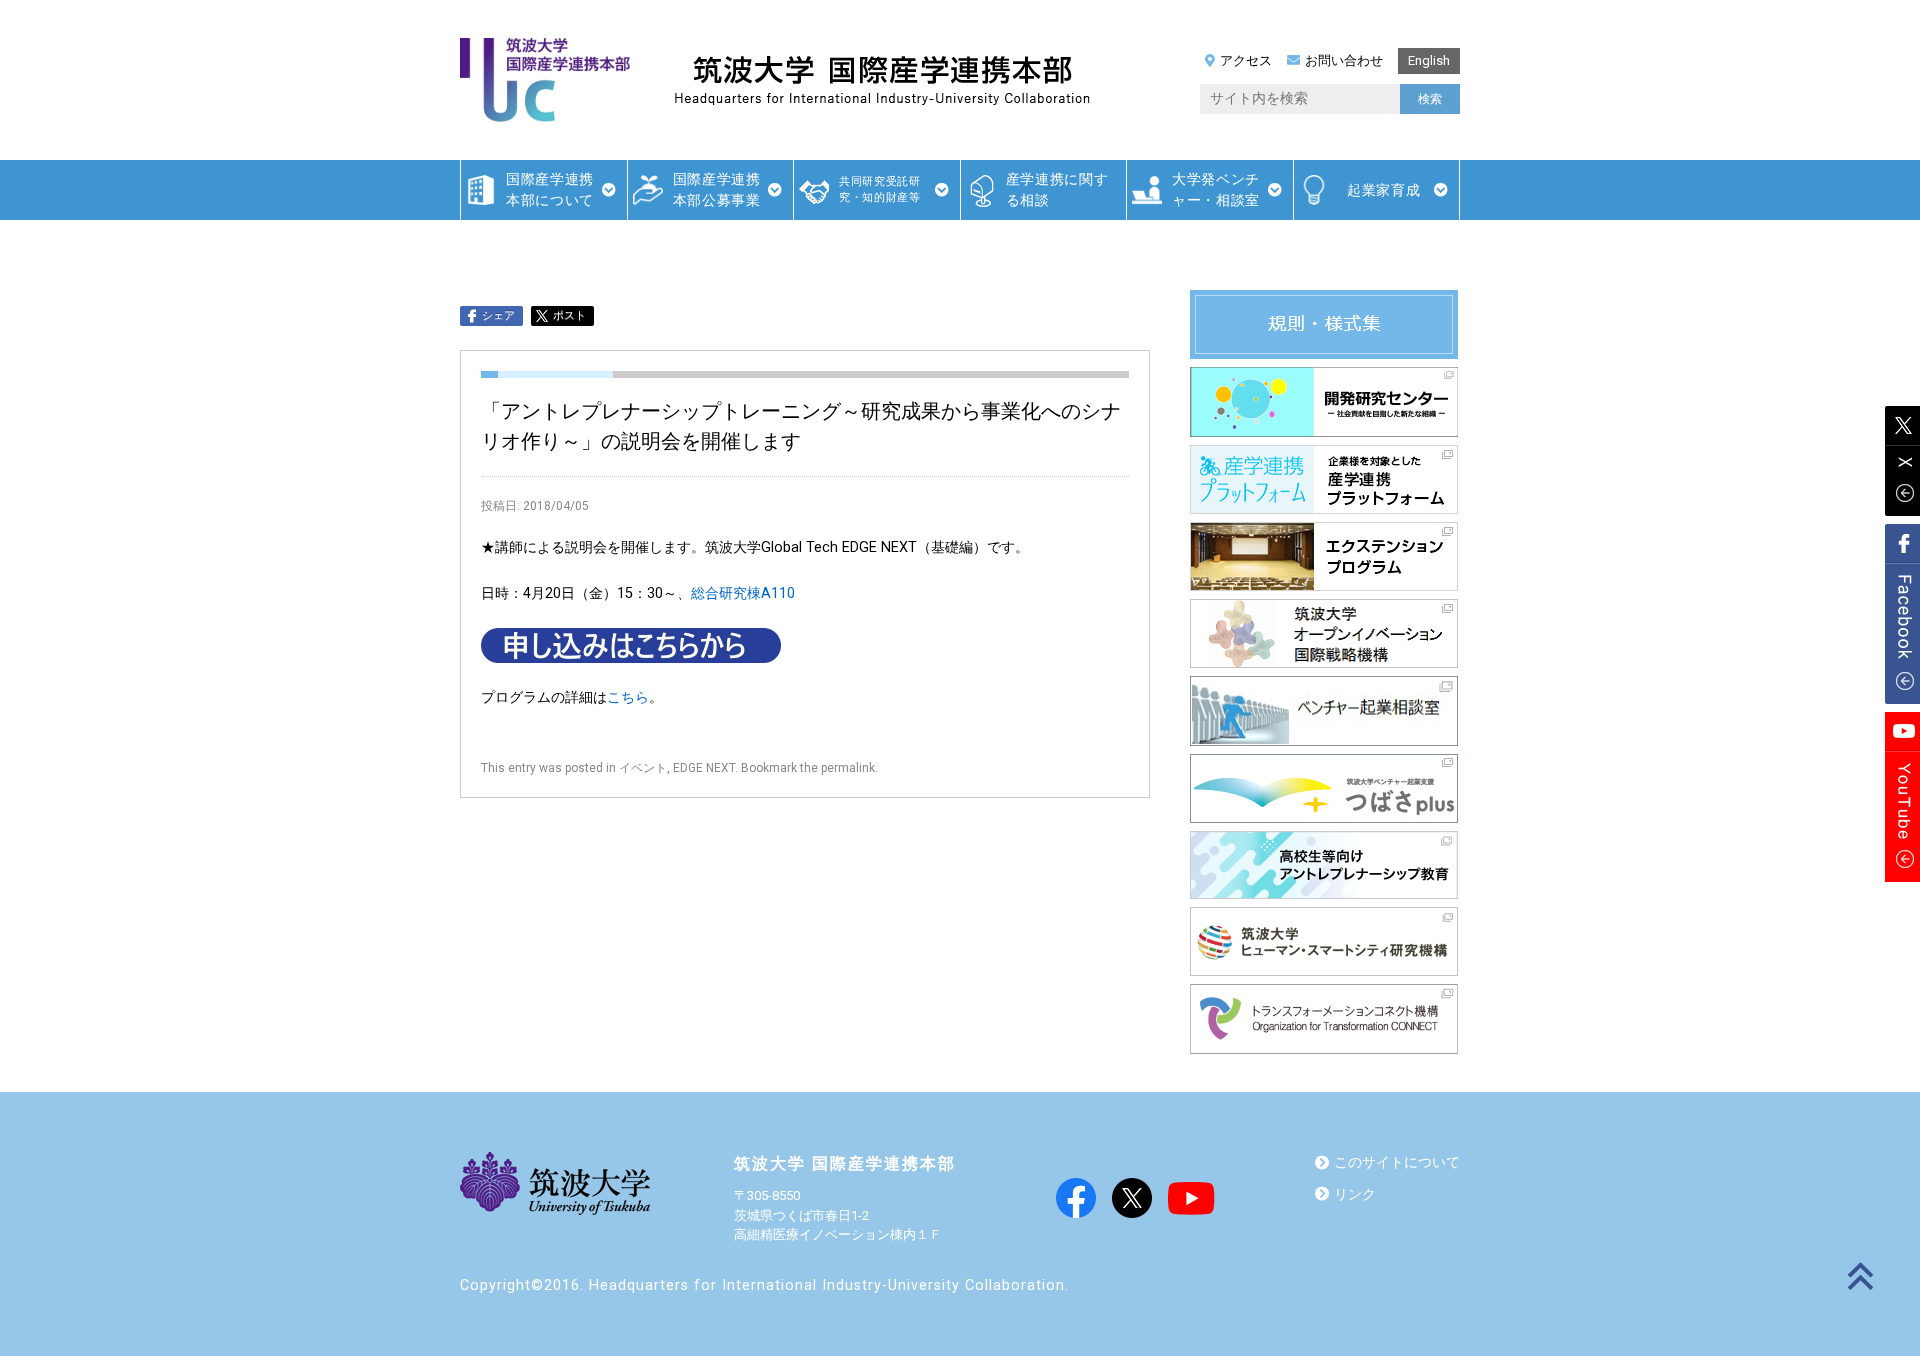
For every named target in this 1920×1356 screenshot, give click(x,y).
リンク (1355, 1194)
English (1429, 60)
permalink (848, 768)
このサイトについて (1397, 1162)
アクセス (1246, 60)
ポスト (569, 315)
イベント (643, 768)
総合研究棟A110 (743, 593)
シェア (498, 315)
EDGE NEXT (704, 768)
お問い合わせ (1344, 60)
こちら (628, 697)
